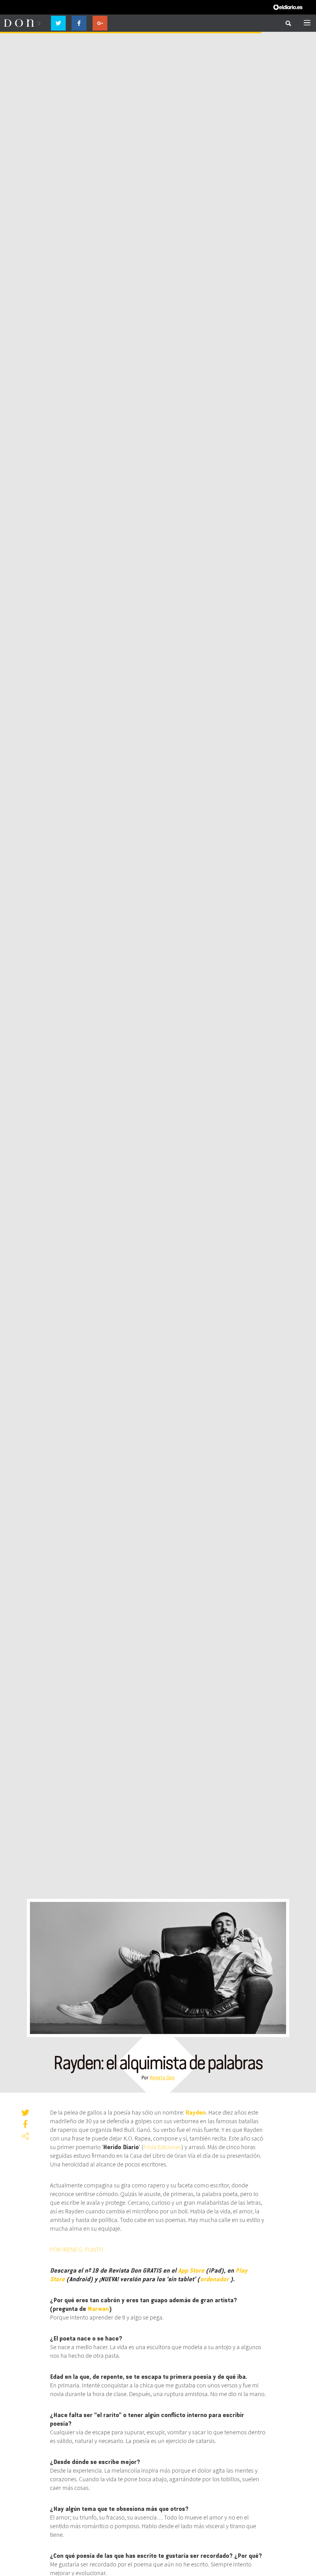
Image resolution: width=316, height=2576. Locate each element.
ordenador (214, 2279)
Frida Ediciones (162, 2147)
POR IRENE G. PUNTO (77, 2249)
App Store (191, 2270)
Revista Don (162, 2077)
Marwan (98, 2309)
